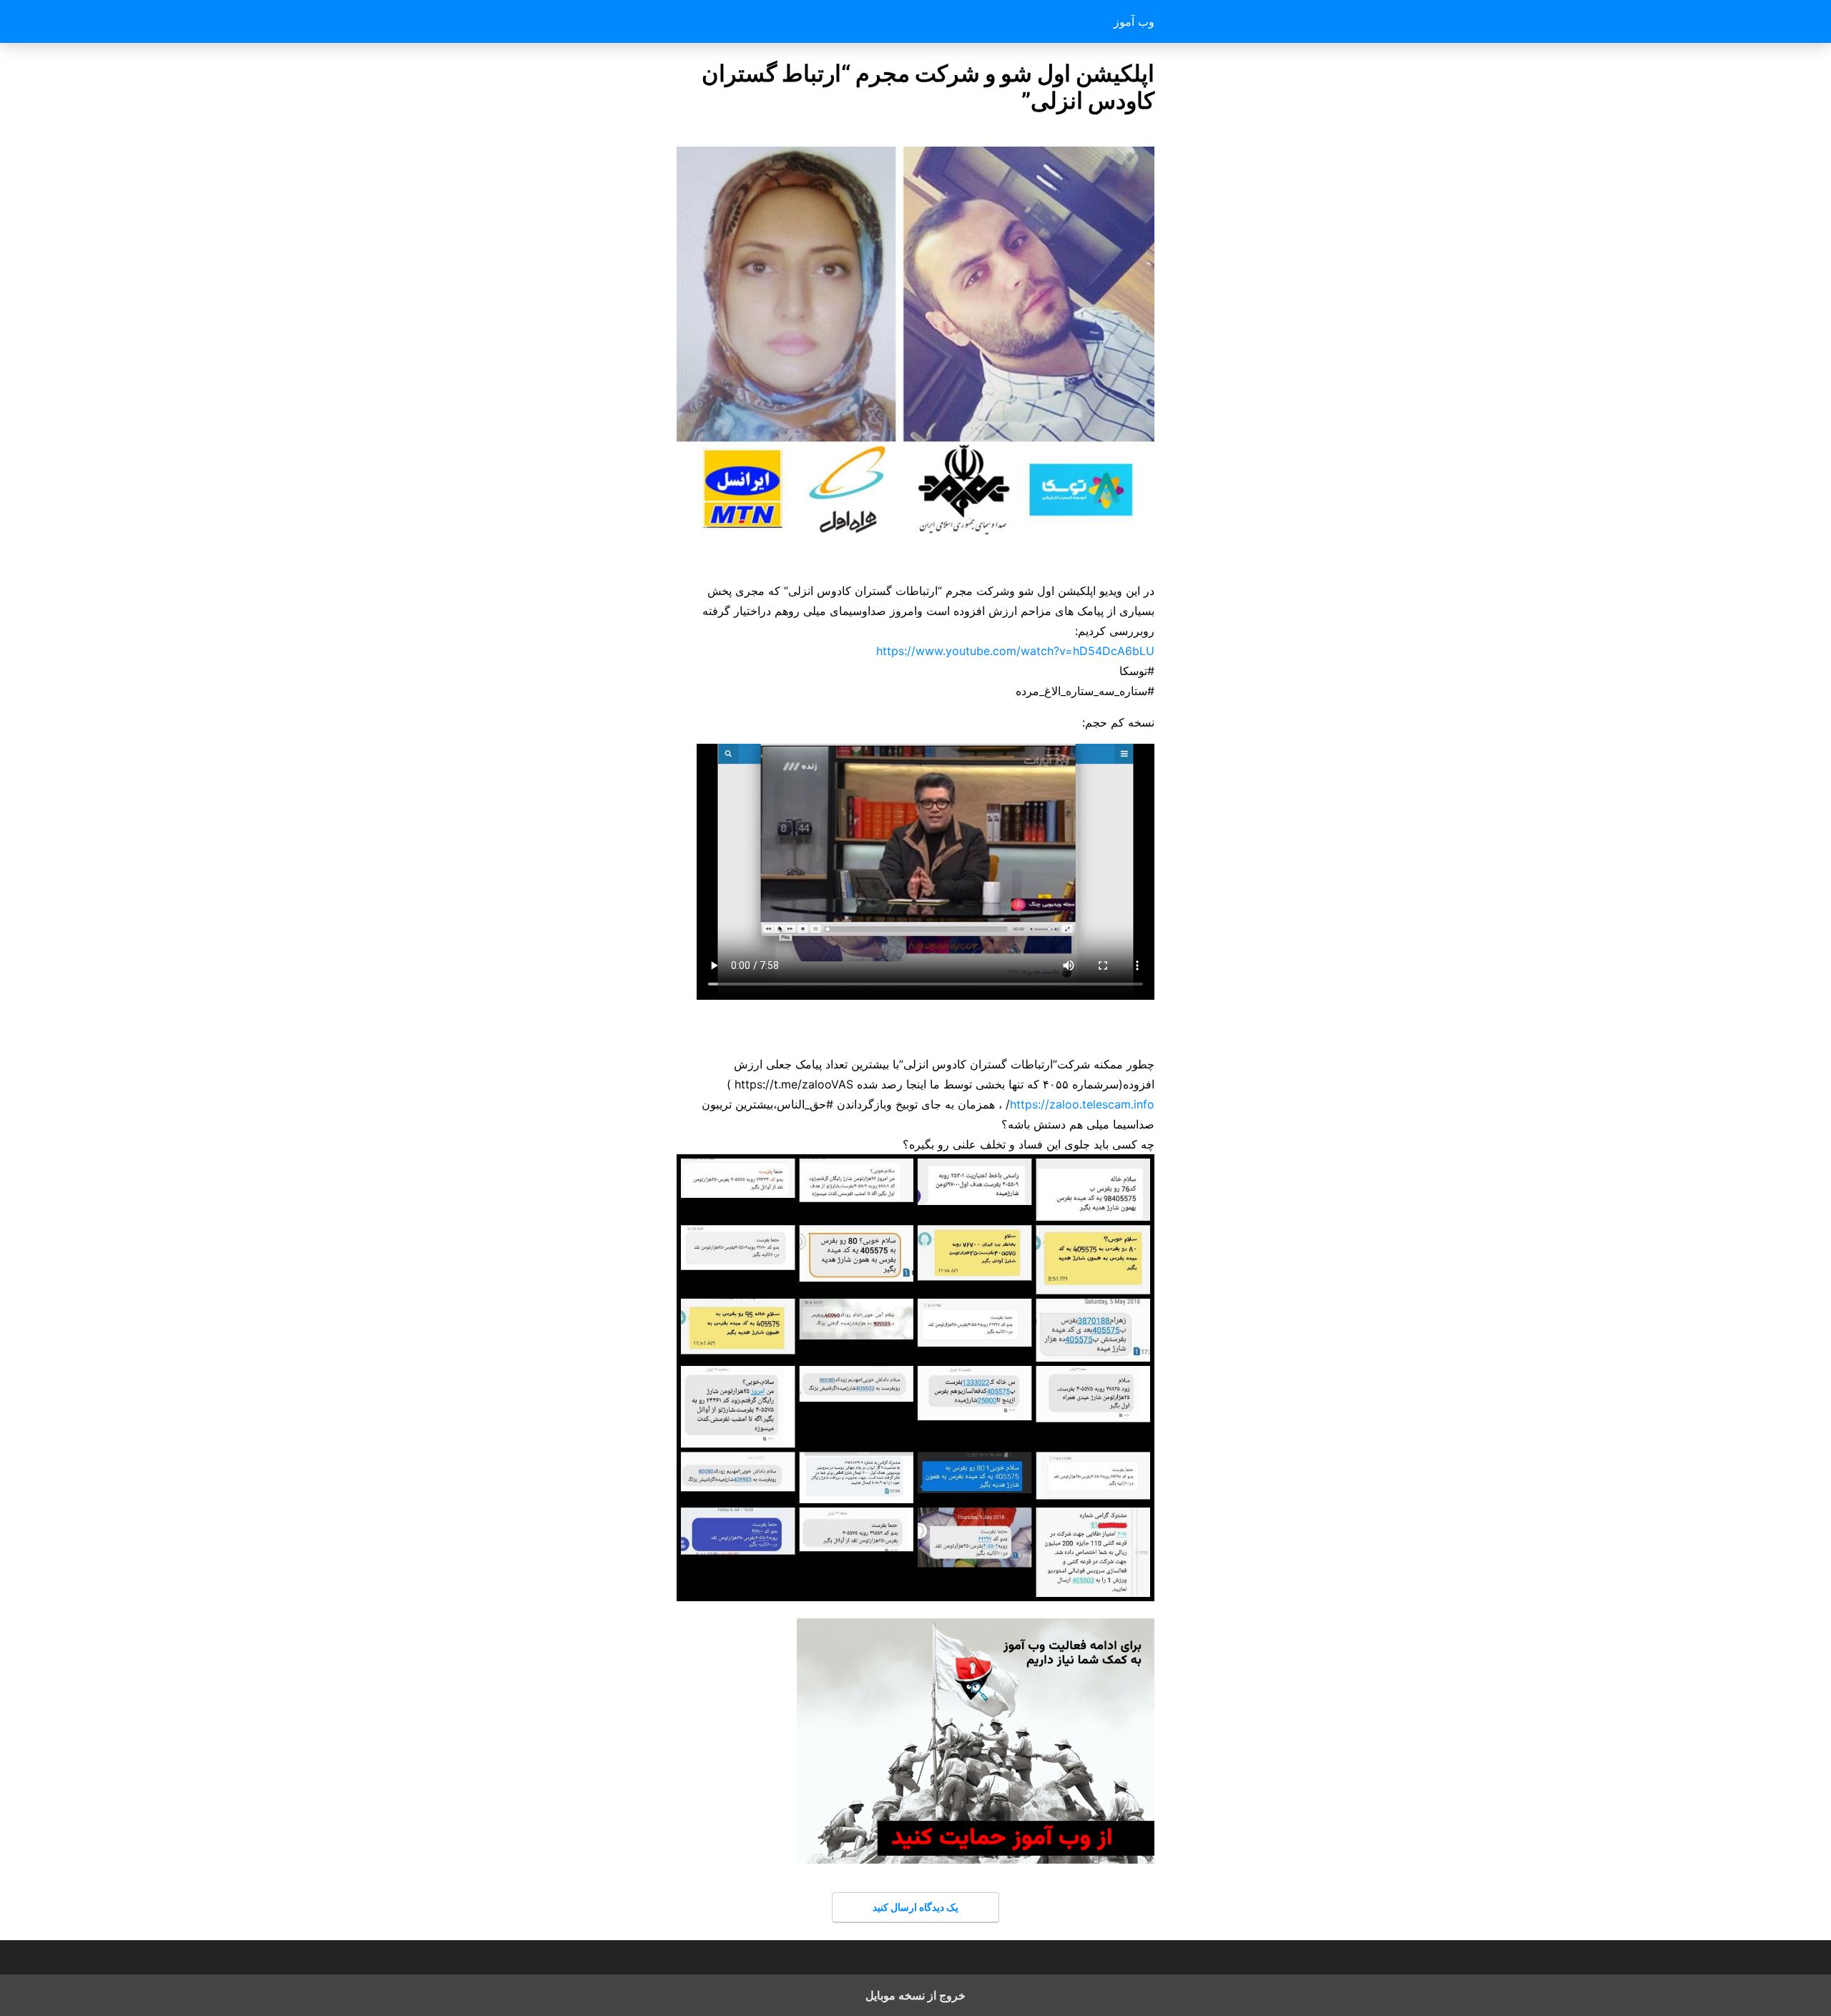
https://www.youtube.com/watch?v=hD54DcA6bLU (1015, 651)
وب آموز (1134, 21)
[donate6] (976, 1859)
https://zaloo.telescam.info (1082, 1104)
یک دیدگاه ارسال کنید (915, 1907)
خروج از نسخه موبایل (915, 1995)
